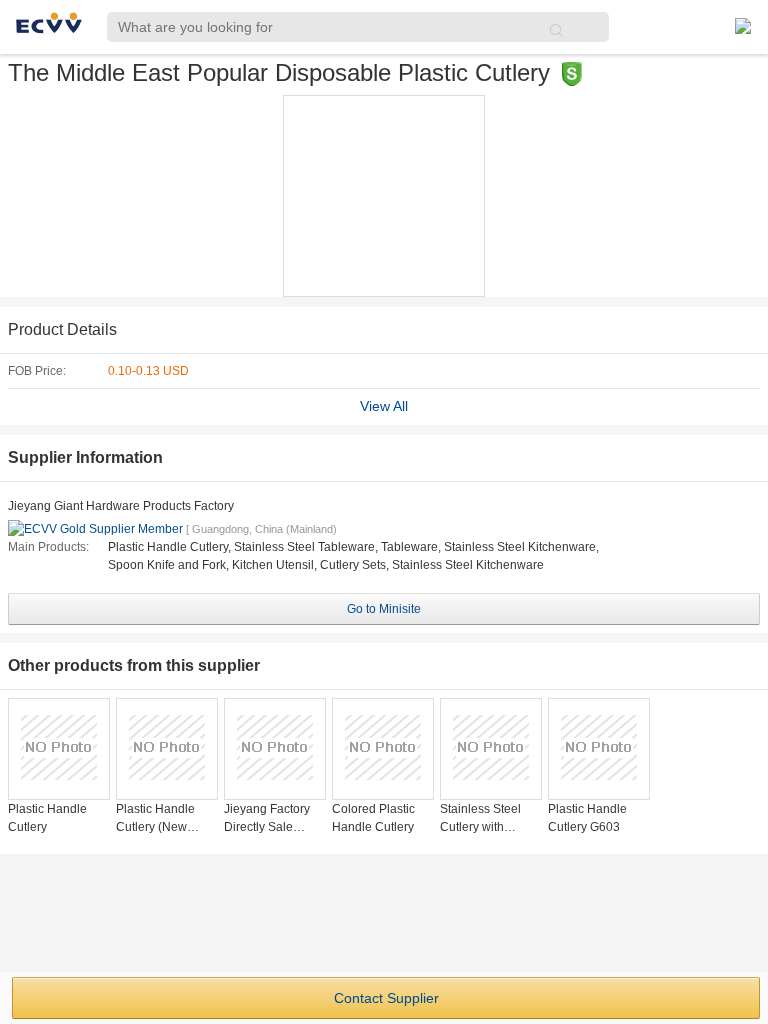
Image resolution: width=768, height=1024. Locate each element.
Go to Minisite (384, 609)
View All (384, 406)
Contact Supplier (386, 998)
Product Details (62, 329)
